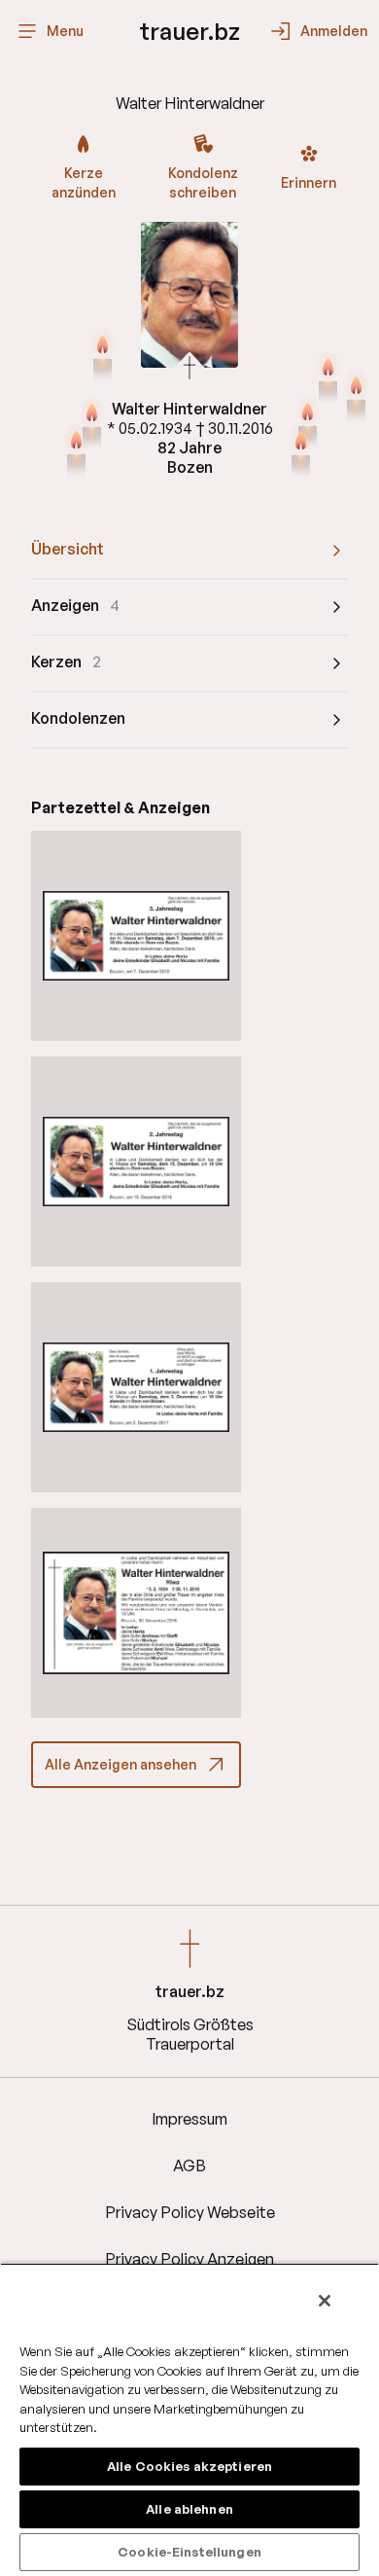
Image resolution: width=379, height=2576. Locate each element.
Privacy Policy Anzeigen (189, 2259)
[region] (189, 2419)
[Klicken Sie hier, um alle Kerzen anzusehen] (301, 453)
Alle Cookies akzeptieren (189, 2466)
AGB (189, 2165)
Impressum (189, 2119)
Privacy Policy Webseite (190, 2212)
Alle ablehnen (189, 2509)
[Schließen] (325, 2301)
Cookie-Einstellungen (189, 2552)
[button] (136, 936)
